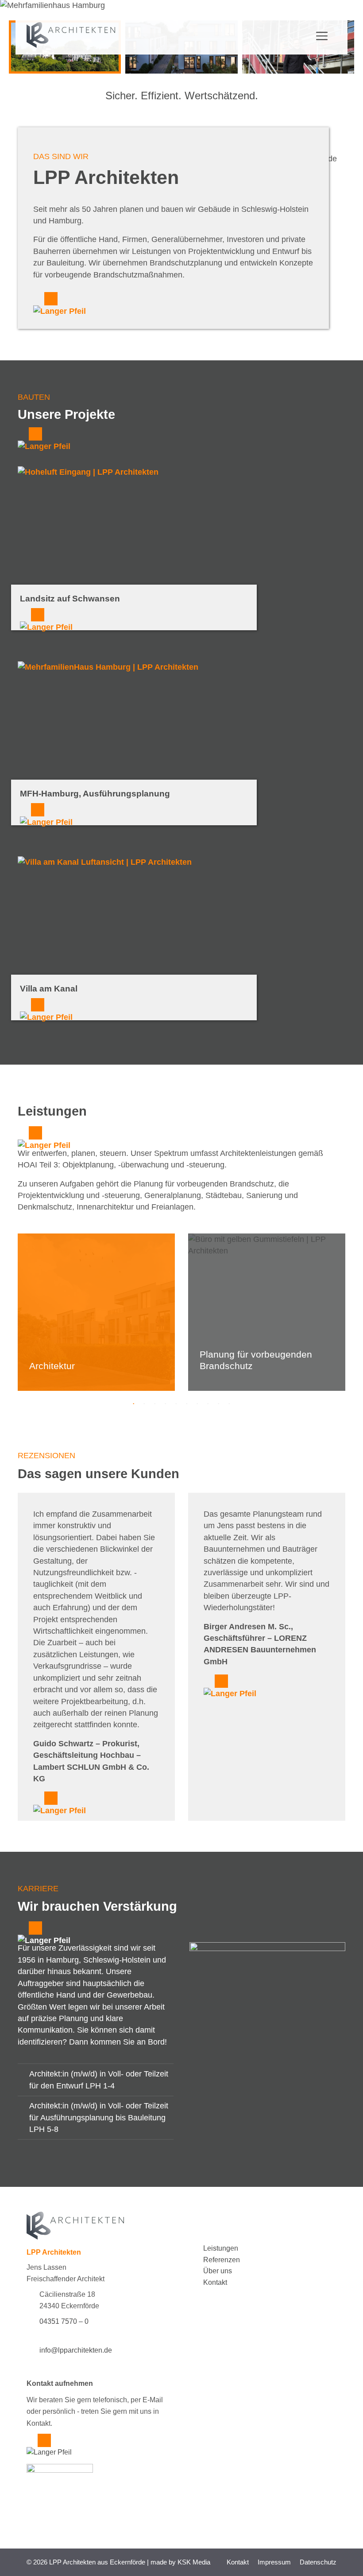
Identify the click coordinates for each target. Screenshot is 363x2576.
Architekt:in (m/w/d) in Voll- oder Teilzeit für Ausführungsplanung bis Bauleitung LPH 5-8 (99, 2117)
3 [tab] (155, 1404)
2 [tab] (144, 1404)
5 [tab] (176, 1404)
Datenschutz (318, 2562)
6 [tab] (187, 1404)
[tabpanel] (100, 1312)
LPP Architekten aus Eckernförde (97, 2562)
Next (352, 1315)
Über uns (218, 2271)
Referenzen (222, 2260)
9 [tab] (219, 1404)
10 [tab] (229, 1404)
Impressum (274, 2562)
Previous (11, 1315)
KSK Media (194, 2562)
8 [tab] (208, 1404)
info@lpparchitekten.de (76, 2350)
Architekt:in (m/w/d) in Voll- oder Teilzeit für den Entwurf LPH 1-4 (99, 2080)
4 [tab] (166, 1404)
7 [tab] (197, 1404)
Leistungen (221, 2248)
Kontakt (215, 2282)
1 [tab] (134, 1404)
